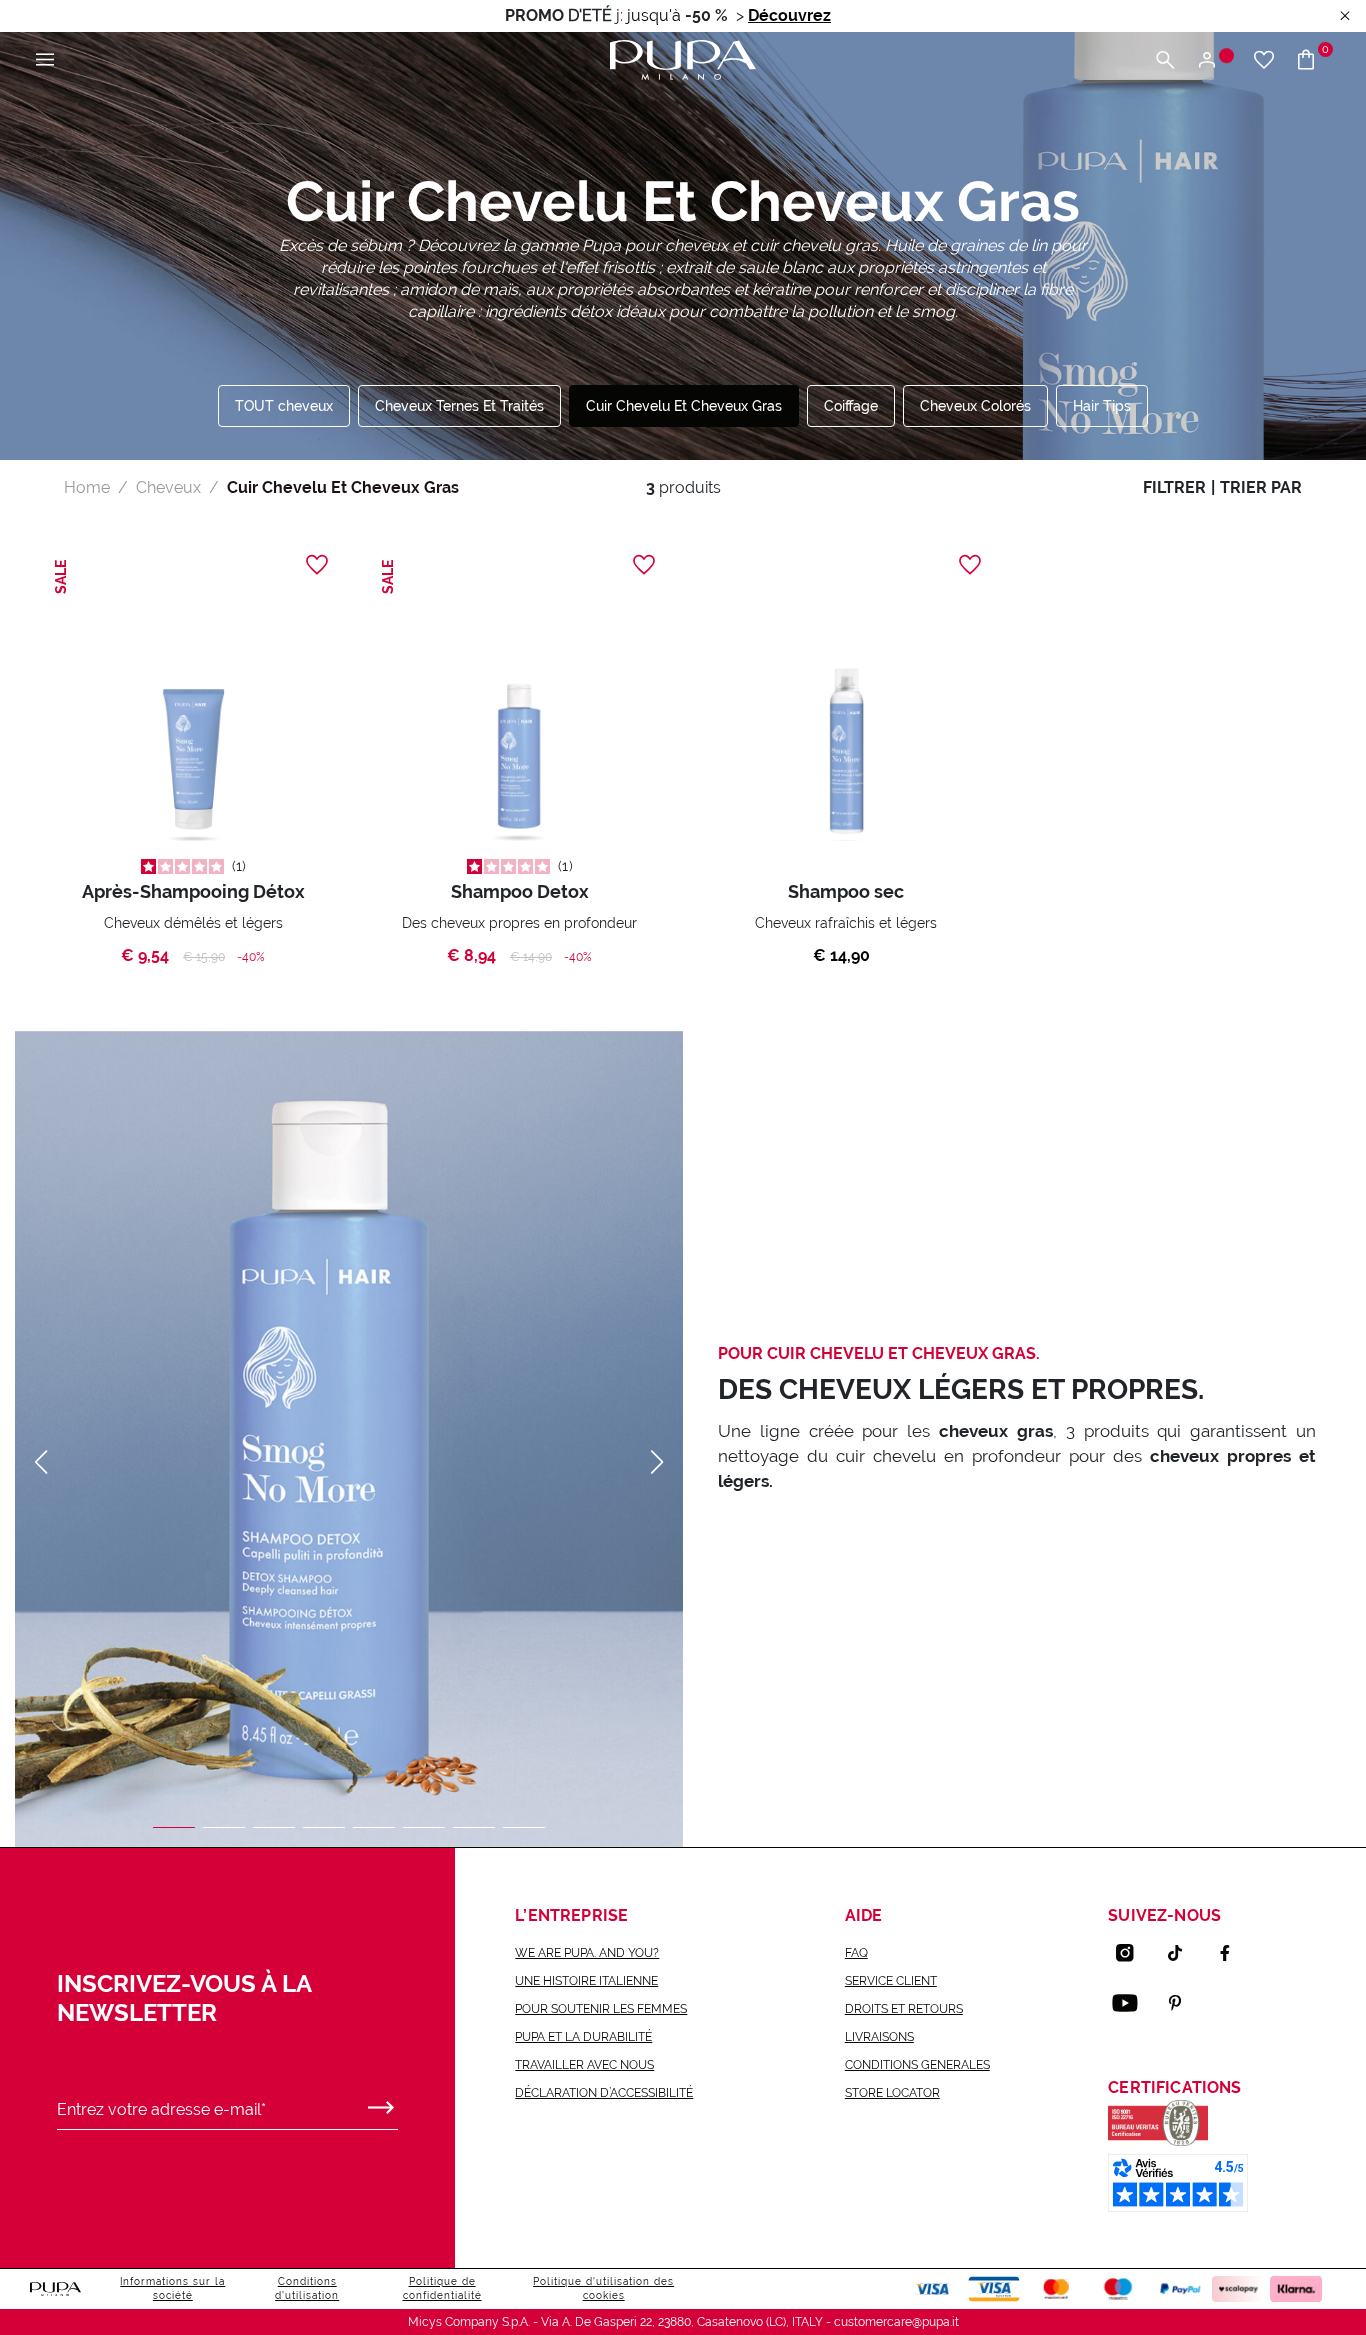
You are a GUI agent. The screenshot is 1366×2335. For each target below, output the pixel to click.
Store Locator (892, 2093)
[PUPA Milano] (683, 58)
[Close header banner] (1345, 16)
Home (87, 487)
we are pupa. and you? (587, 1953)
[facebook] (1233, 1953)
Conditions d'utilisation (307, 2288)
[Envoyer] (381, 2103)
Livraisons (879, 2037)
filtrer (1174, 487)
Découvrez (789, 15)
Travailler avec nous (584, 2065)
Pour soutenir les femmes (601, 2009)
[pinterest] (1183, 2003)
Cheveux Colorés (975, 406)
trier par (1261, 487)
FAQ (856, 1953)
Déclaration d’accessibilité (604, 2093)
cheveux (168, 487)
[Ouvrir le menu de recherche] (1165, 60)
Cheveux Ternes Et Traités (459, 406)
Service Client (891, 1981)
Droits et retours (904, 2009)
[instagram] (1133, 1953)
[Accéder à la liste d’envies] (1264, 60)
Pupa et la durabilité (583, 2037)
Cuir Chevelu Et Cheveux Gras (684, 406)
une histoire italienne (586, 1981)
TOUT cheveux (284, 406)
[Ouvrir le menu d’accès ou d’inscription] (1214, 60)
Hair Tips (1102, 406)
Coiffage (851, 406)
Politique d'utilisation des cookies (603, 2288)
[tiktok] (1183, 1953)
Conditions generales (917, 2065)
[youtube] (1133, 2003)
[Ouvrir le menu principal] (45, 60)
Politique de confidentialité (442, 2288)
